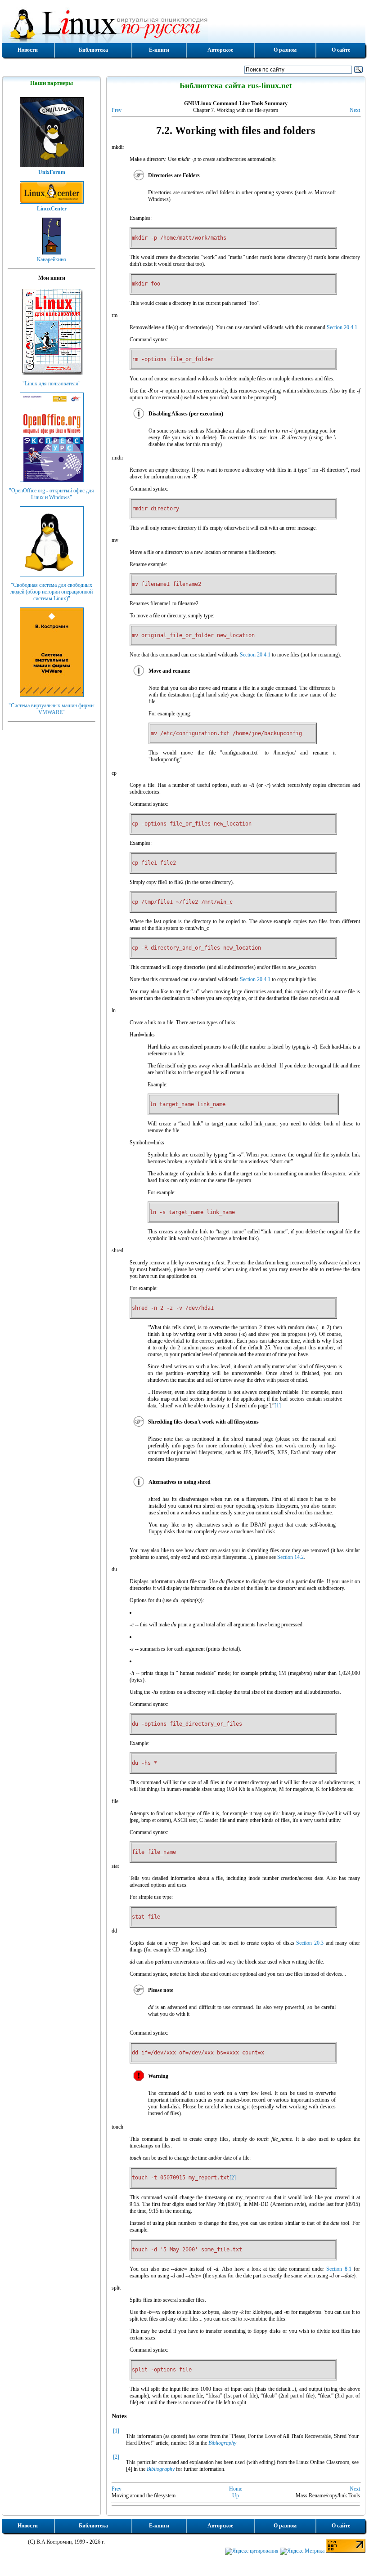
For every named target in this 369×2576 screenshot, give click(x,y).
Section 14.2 (290, 1557)
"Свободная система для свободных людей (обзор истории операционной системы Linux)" (52, 592)
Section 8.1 (339, 2269)
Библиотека (93, 50)
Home (236, 2489)
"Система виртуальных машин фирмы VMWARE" (52, 709)
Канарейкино (52, 259)
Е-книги (159, 50)
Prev (117, 110)
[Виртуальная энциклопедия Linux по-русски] (184, 24)
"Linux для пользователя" (52, 384)
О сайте (341, 50)
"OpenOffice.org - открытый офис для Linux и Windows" (52, 494)
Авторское (220, 50)
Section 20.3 (310, 1943)
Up (236, 2496)
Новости (28, 50)
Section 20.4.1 (342, 327)
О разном (285, 50)
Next (355, 110)
